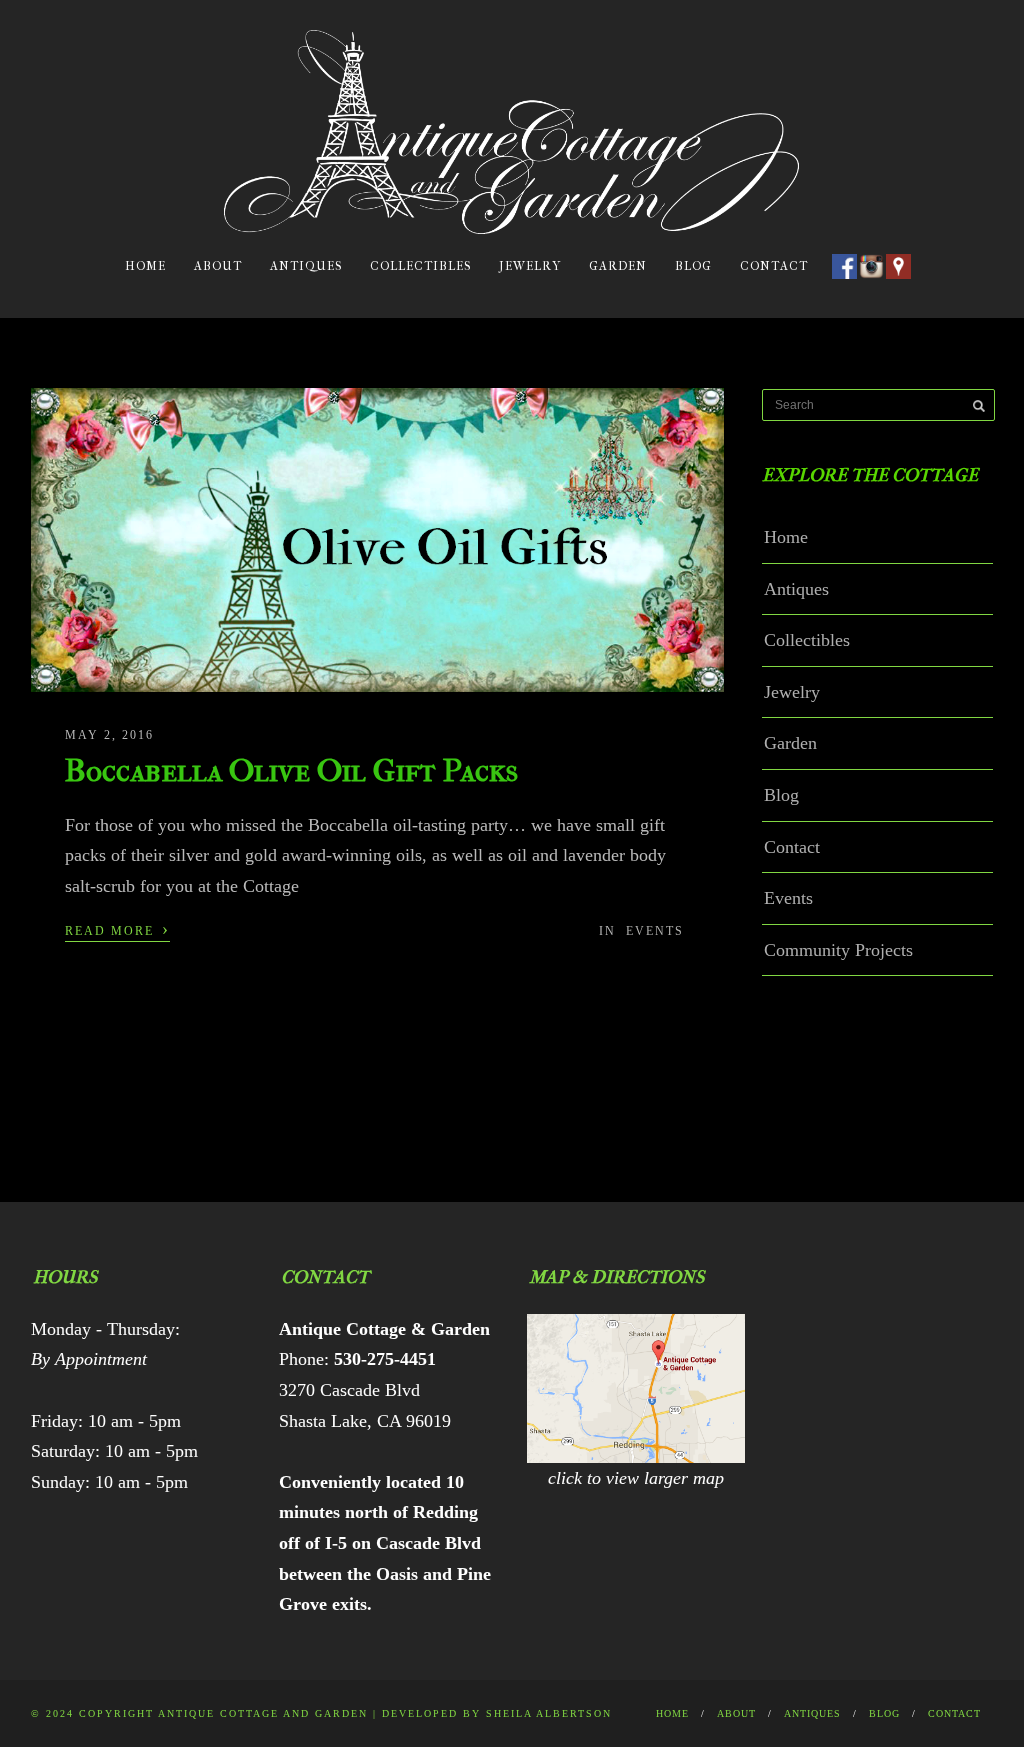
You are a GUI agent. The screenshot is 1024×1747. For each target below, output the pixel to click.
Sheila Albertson (549, 1713)
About (218, 266)
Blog (693, 266)
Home (145, 266)
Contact (774, 266)
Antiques (306, 266)
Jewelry (530, 266)
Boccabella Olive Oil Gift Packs (291, 770)
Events (655, 931)
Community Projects (838, 950)
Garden (618, 266)
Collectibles (420, 266)
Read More (117, 929)
